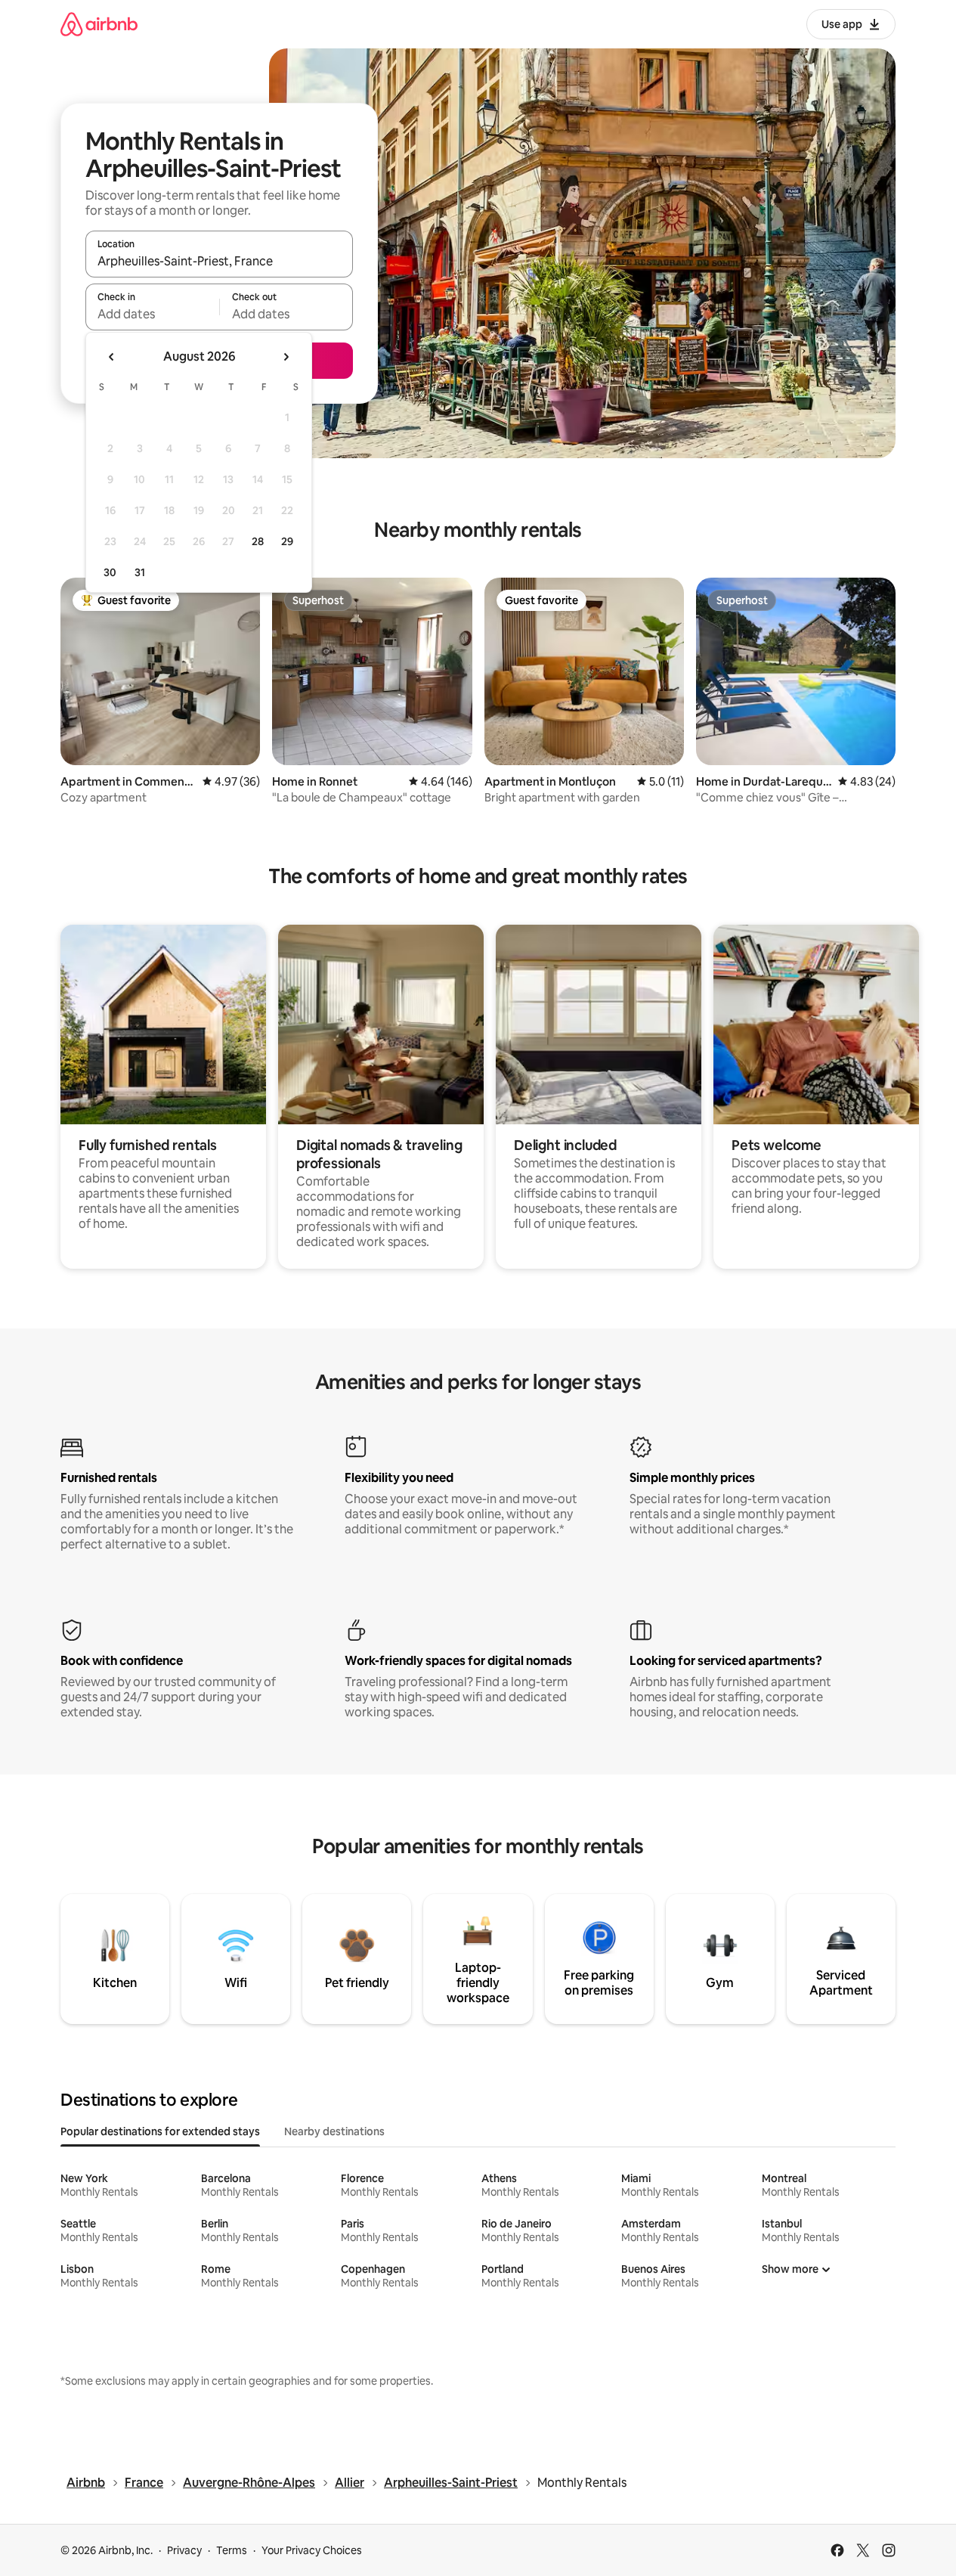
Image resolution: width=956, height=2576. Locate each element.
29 (287, 541)
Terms (232, 2550)
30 (110, 572)
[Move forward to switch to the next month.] (286, 357)
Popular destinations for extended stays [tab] (160, 2131)
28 (258, 541)
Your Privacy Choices (312, 2550)
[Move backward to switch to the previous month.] (112, 357)
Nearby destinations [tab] (334, 2131)
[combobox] (219, 261)
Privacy (184, 2550)
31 (140, 572)
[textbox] (152, 314)
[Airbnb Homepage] (99, 24)
